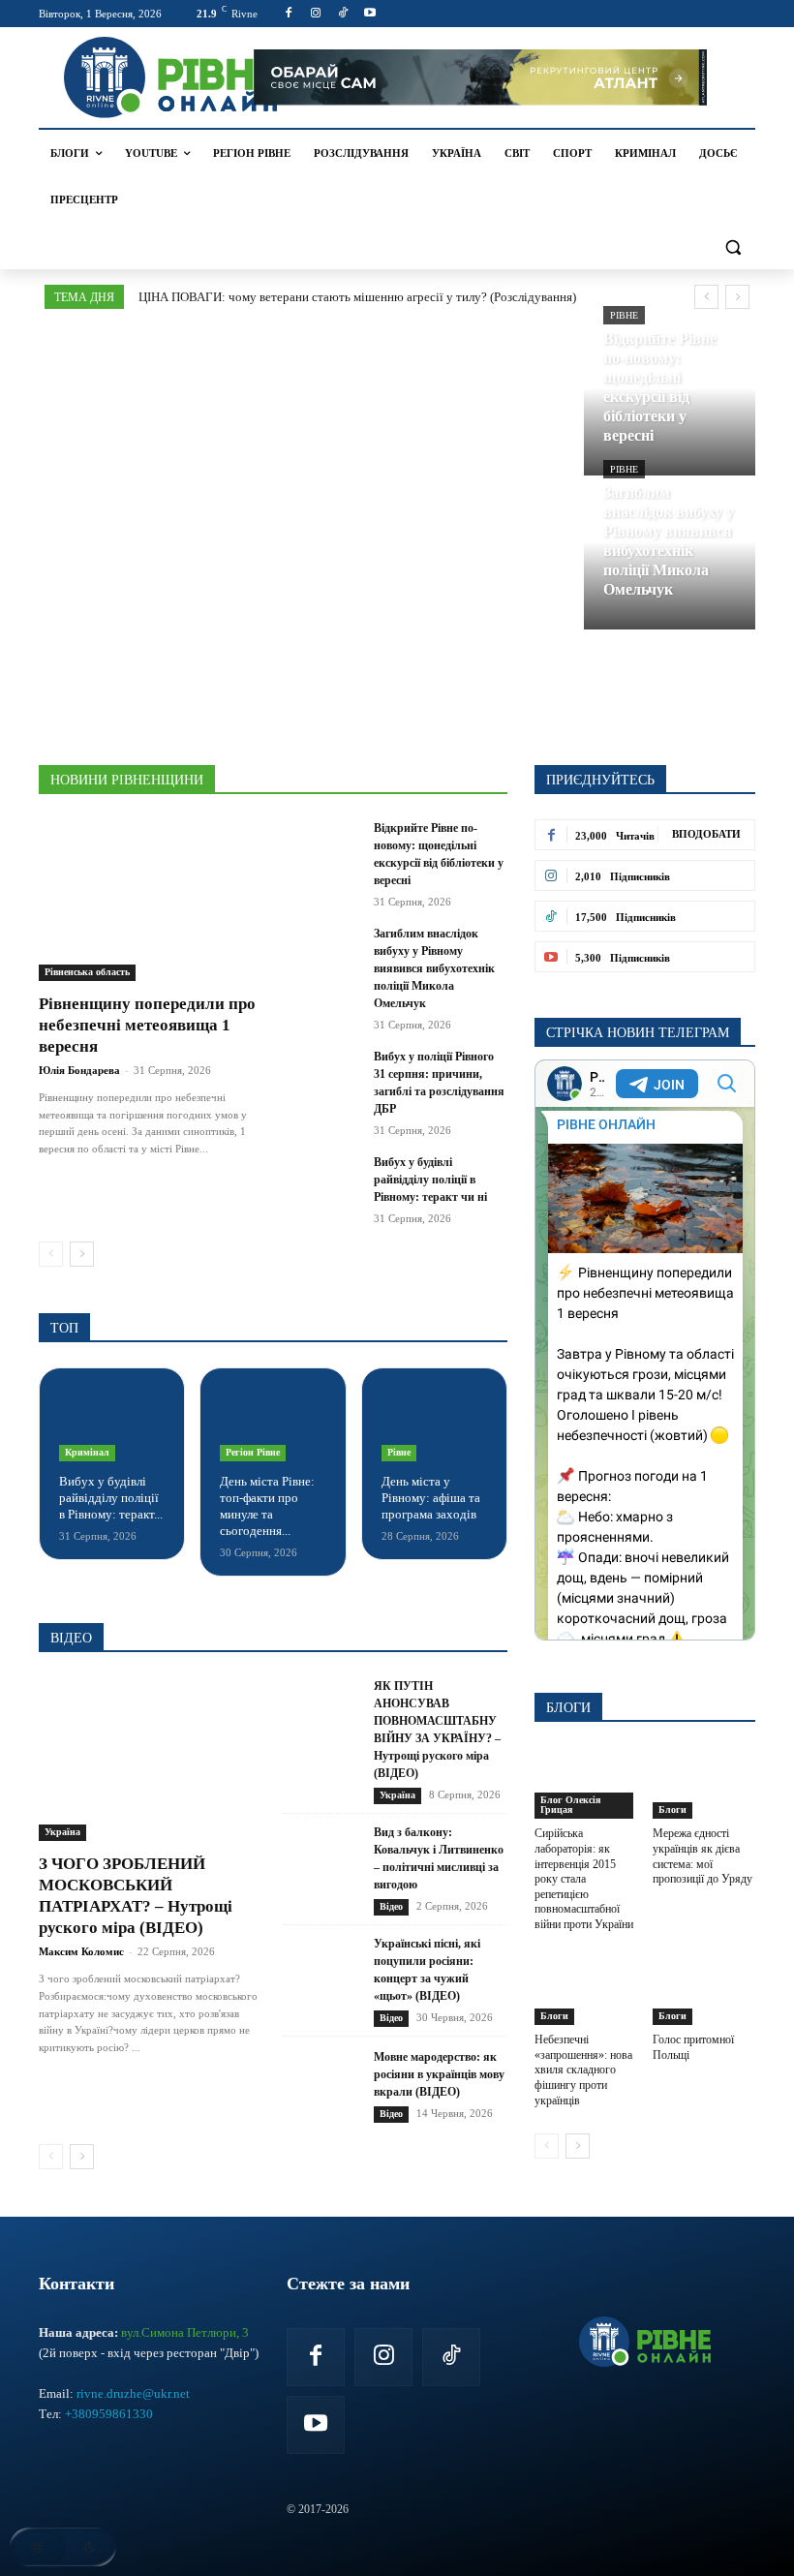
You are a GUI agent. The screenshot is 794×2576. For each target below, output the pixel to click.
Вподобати (706, 834)
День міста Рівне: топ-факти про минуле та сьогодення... (267, 1506)
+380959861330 (109, 2414)
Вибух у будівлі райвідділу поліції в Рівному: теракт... (111, 1498)
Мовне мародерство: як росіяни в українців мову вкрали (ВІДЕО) (439, 2074)
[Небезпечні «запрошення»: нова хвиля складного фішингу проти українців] (586, 1990)
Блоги (672, 1809)
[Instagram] (316, 14)
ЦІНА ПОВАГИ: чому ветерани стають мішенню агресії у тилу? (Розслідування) (357, 297)
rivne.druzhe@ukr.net (133, 2393)
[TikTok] (343, 14)
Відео (391, 1906)
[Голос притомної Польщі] (704, 1990)
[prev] (706, 297)
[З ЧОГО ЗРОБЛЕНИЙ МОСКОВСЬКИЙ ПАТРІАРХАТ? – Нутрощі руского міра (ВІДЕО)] (151, 1759)
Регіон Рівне (253, 1452)
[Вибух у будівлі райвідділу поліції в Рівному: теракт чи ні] (322, 1181)
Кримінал (87, 1452)
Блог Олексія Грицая (570, 1805)
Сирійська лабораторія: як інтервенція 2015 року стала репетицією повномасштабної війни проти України (584, 1879)
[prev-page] (51, 1254)
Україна (62, 1832)
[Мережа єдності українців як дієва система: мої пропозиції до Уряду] (704, 1783)
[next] (737, 297)
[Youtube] (369, 14)
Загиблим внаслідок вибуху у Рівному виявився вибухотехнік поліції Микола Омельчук (434, 968)
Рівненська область (87, 972)
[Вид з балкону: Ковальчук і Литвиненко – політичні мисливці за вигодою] (322, 1870)
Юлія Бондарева (79, 1070)
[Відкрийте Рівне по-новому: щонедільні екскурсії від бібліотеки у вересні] (670, 402)
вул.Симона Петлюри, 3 (185, 2332)
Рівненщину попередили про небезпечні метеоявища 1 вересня (147, 1025)
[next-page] (82, 1254)
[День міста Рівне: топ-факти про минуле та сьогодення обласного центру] (273, 1425)
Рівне (624, 315)
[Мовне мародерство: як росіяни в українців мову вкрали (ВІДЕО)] (322, 2085)
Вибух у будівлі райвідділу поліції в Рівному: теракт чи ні (430, 1180)
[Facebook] (289, 14)
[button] (733, 246)
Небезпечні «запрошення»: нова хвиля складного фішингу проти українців (583, 2070)
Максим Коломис (81, 1951)
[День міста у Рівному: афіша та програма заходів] (434, 1425)
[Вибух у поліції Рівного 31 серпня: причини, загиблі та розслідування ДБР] (322, 1075)
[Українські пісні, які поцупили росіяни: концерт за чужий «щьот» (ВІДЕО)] (322, 1981)
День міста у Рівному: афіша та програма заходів (431, 1498)
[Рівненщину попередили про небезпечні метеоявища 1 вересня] (151, 900)
